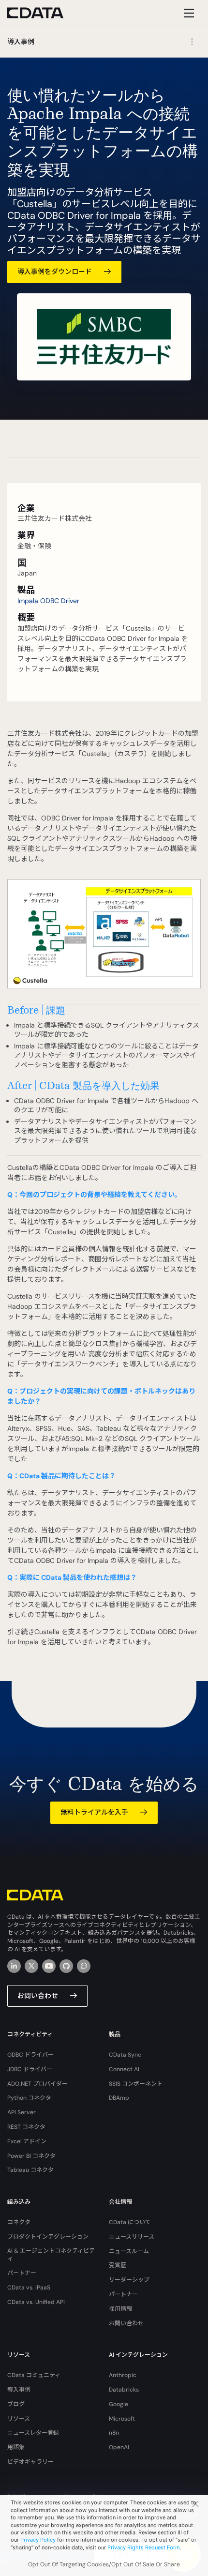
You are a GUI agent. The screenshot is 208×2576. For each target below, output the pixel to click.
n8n (114, 2433)
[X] (31, 1966)
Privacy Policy (38, 2540)
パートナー (22, 2273)
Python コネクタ (29, 2098)
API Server (22, 2112)
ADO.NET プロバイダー (37, 2084)
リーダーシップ (129, 2280)
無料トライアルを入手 (94, 1812)
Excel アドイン (27, 2141)
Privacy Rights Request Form (144, 2547)
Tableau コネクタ (30, 2170)
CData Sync (125, 2055)
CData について (130, 2222)
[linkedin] (14, 1966)
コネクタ (19, 2222)
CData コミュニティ (34, 2375)
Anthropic (123, 2375)
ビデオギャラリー (30, 2462)
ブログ (16, 2404)
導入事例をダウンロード (55, 272)
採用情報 (120, 2309)
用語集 (16, 2447)
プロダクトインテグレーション (48, 2237)
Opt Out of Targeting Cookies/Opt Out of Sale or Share (104, 2564)
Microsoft (122, 2419)
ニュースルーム (129, 2251)
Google (119, 2404)
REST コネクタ (26, 2127)
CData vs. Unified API (36, 2302)
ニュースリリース (132, 2237)
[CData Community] (84, 1966)
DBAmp (119, 2098)
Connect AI (124, 2069)
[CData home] (43, 13)
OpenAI (119, 2447)
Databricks (124, 2390)
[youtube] (49, 1966)
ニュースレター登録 (33, 2433)
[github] (66, 1966)
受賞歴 (118, 2265)
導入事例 (19, 2390)
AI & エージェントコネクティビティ (51, 2255)
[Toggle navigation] (187, 13)
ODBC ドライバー (30, 2055)
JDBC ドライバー (30, 2069)
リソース (19, 2419)
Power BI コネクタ (31, 2156)
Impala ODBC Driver (48, 601)
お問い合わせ (38, 1996)
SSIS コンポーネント (136, 2084)
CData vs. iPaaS (29, 2288)
